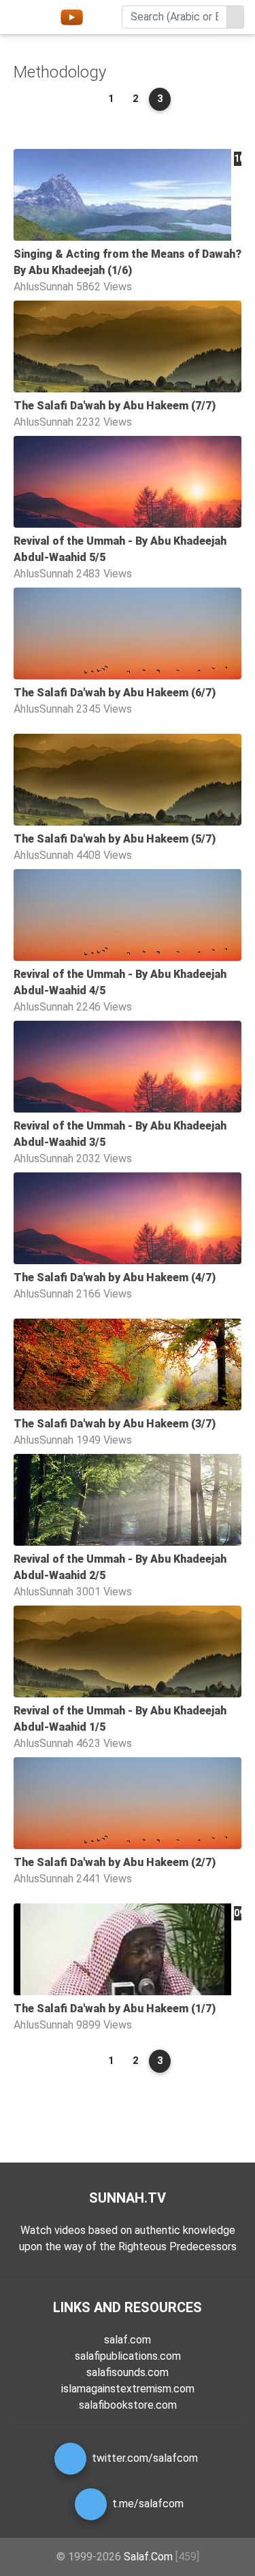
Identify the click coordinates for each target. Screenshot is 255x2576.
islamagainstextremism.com (128, 2389)
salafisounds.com (128, 2372)
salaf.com (128, 2340)
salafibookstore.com (128, 2405)
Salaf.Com (148, 2557)
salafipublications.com (128, 2356)
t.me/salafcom (148, 2504)
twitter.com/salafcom (145, 2458)
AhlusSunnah (44, 287)
